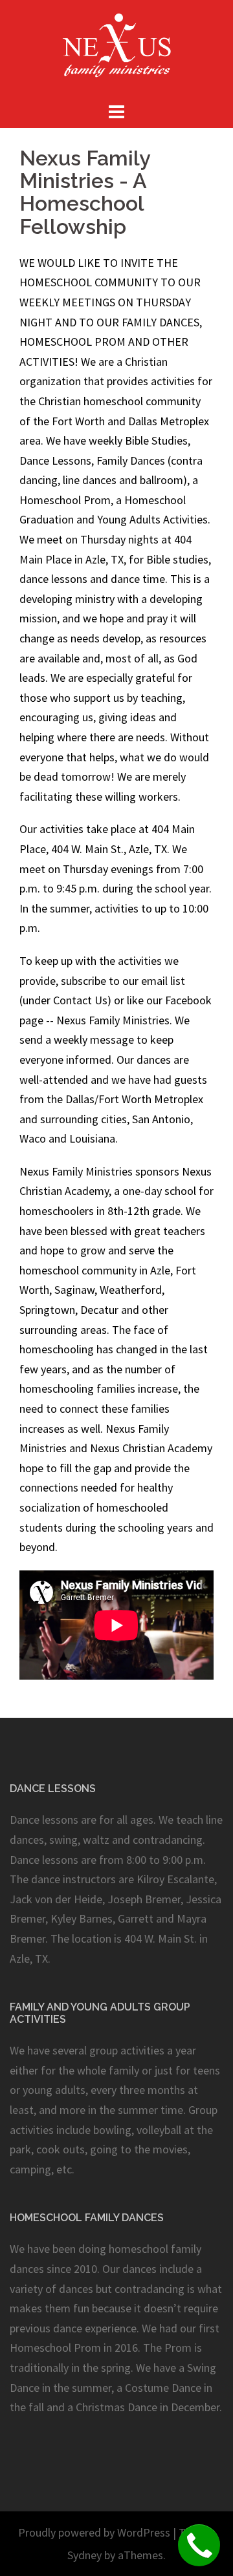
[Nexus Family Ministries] (117, 49)
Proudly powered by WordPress (94, 2532)
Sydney (84, 2555)
